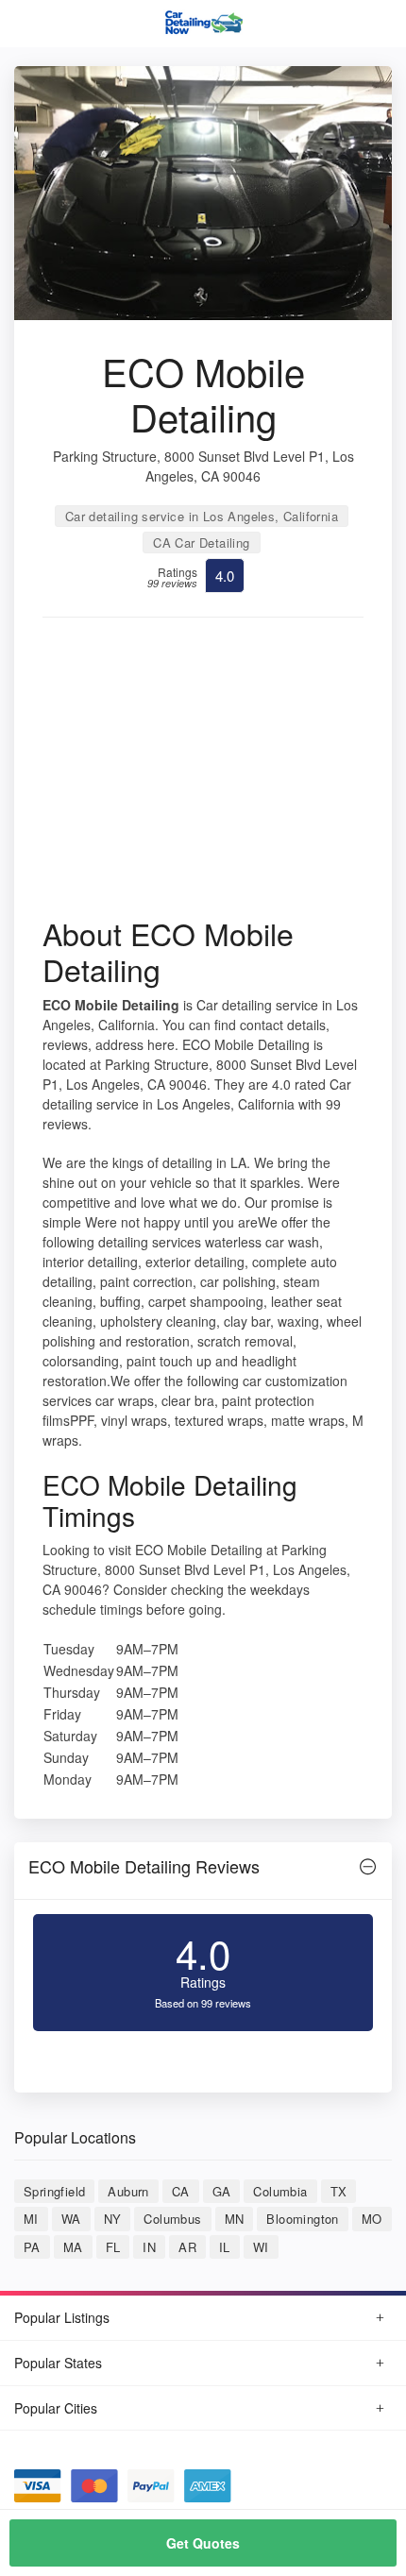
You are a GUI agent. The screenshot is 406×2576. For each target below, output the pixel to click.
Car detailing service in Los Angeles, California (202, 516)
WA (71, 2219)
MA (73, 2247)
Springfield (54, 2191)
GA (222, 2191)
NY (113, 2219)
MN (235, 2219)
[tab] (203, 1871)
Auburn (128, 2191)
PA (32, 2247)
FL (113, 2247)
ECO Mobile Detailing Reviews (144, 1866)
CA (181, 2191)
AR (187, 2247)
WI (261, 2247)
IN (149, 2247)
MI (31, 2219)
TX (339, 2191)
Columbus (172, 2219)
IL (225, 2247)
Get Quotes (203, 2543)
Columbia (280, 2191)
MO (372, 2219)
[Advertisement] (203, 773)
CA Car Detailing (201, 542)
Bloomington (302, 2219)
